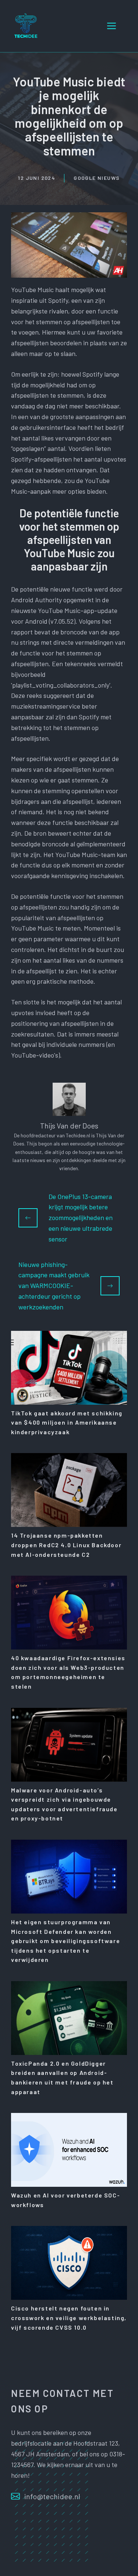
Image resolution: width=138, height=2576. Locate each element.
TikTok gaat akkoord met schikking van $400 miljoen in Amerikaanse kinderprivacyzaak (67, 1422)
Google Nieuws (97, 178)
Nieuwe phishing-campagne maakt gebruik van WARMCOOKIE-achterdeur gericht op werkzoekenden (54, 1286)
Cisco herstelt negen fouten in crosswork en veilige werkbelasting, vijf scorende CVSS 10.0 (69, 2318)
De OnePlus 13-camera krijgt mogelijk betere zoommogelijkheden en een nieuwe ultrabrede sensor (81, 1218)
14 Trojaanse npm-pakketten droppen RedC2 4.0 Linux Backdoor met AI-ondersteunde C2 (66, 1545)
